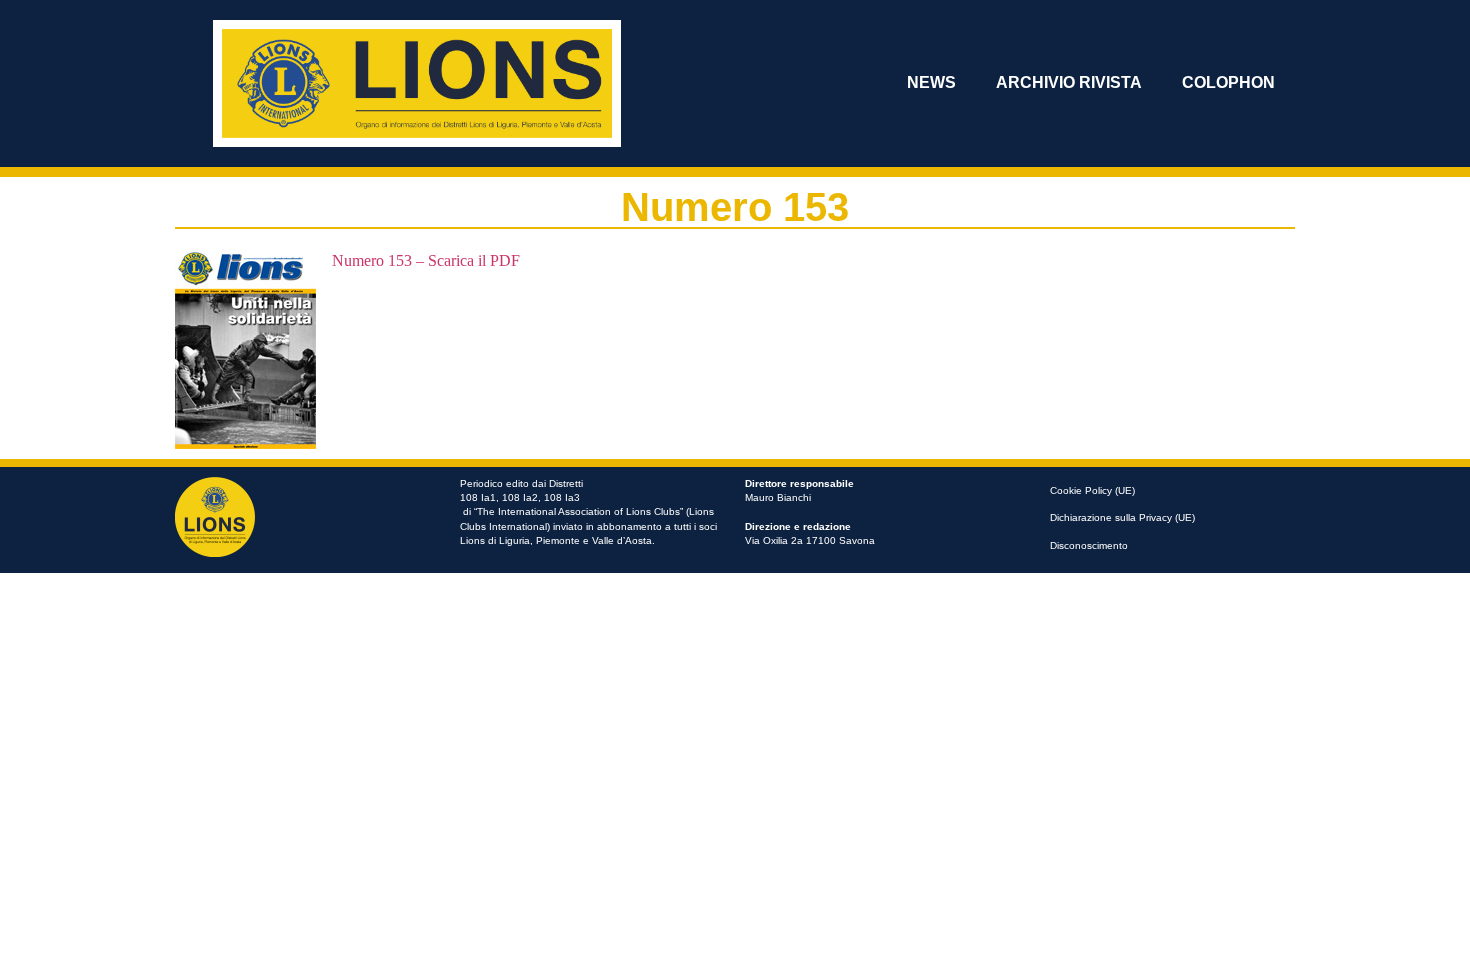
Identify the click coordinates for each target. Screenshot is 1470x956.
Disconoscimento (1089, 545)
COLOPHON (1228, 82)
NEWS (931, 82)
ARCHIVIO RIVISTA (1069, 82)
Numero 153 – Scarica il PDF (426, 260)
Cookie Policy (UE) (1092, 490)
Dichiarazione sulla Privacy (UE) (1122, 517)
